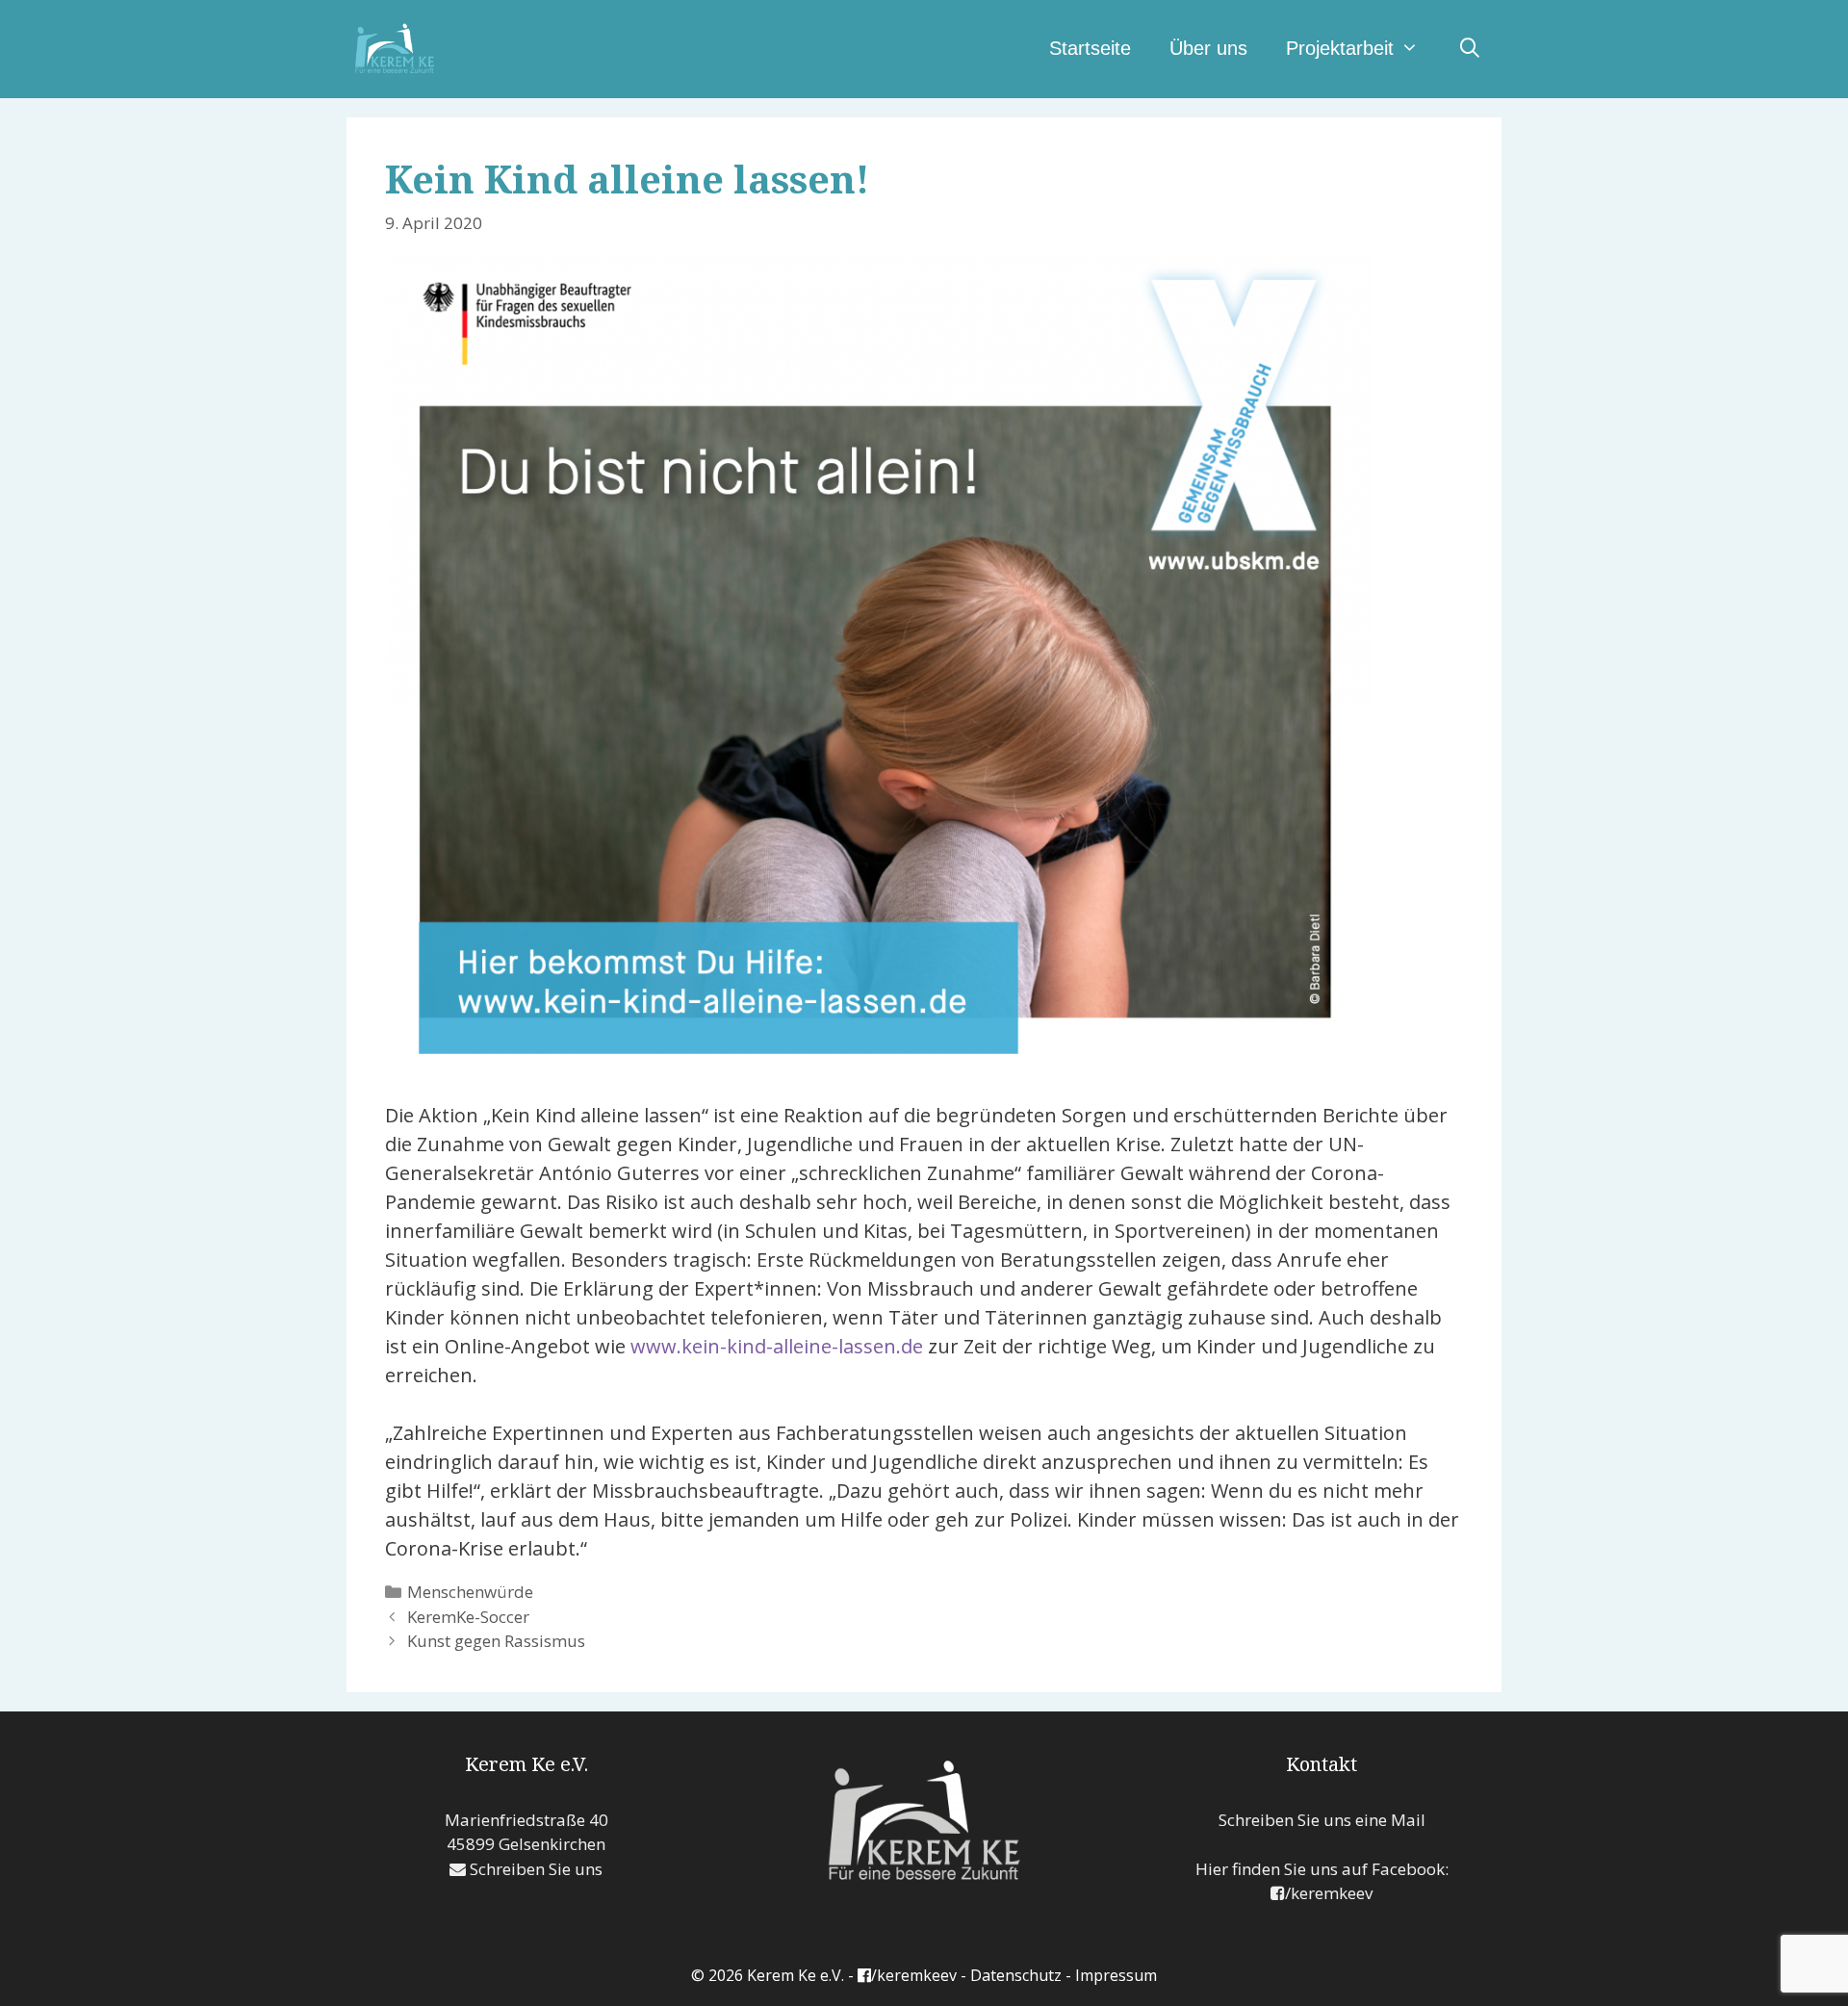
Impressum (1116, 1975)
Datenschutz (1016, 1975)
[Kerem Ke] (395, 47)
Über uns (1208, 48)
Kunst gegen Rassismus (496, 1641)
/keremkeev (1329, 1893)
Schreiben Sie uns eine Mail (1322, 1820)
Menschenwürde (470, 1592)
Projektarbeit (1340, 48)
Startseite (1090, 48)
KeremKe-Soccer (468, 1617)
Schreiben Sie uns (534, 1869)
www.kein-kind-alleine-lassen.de (777, 1346)
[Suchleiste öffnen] (1470, 48)
